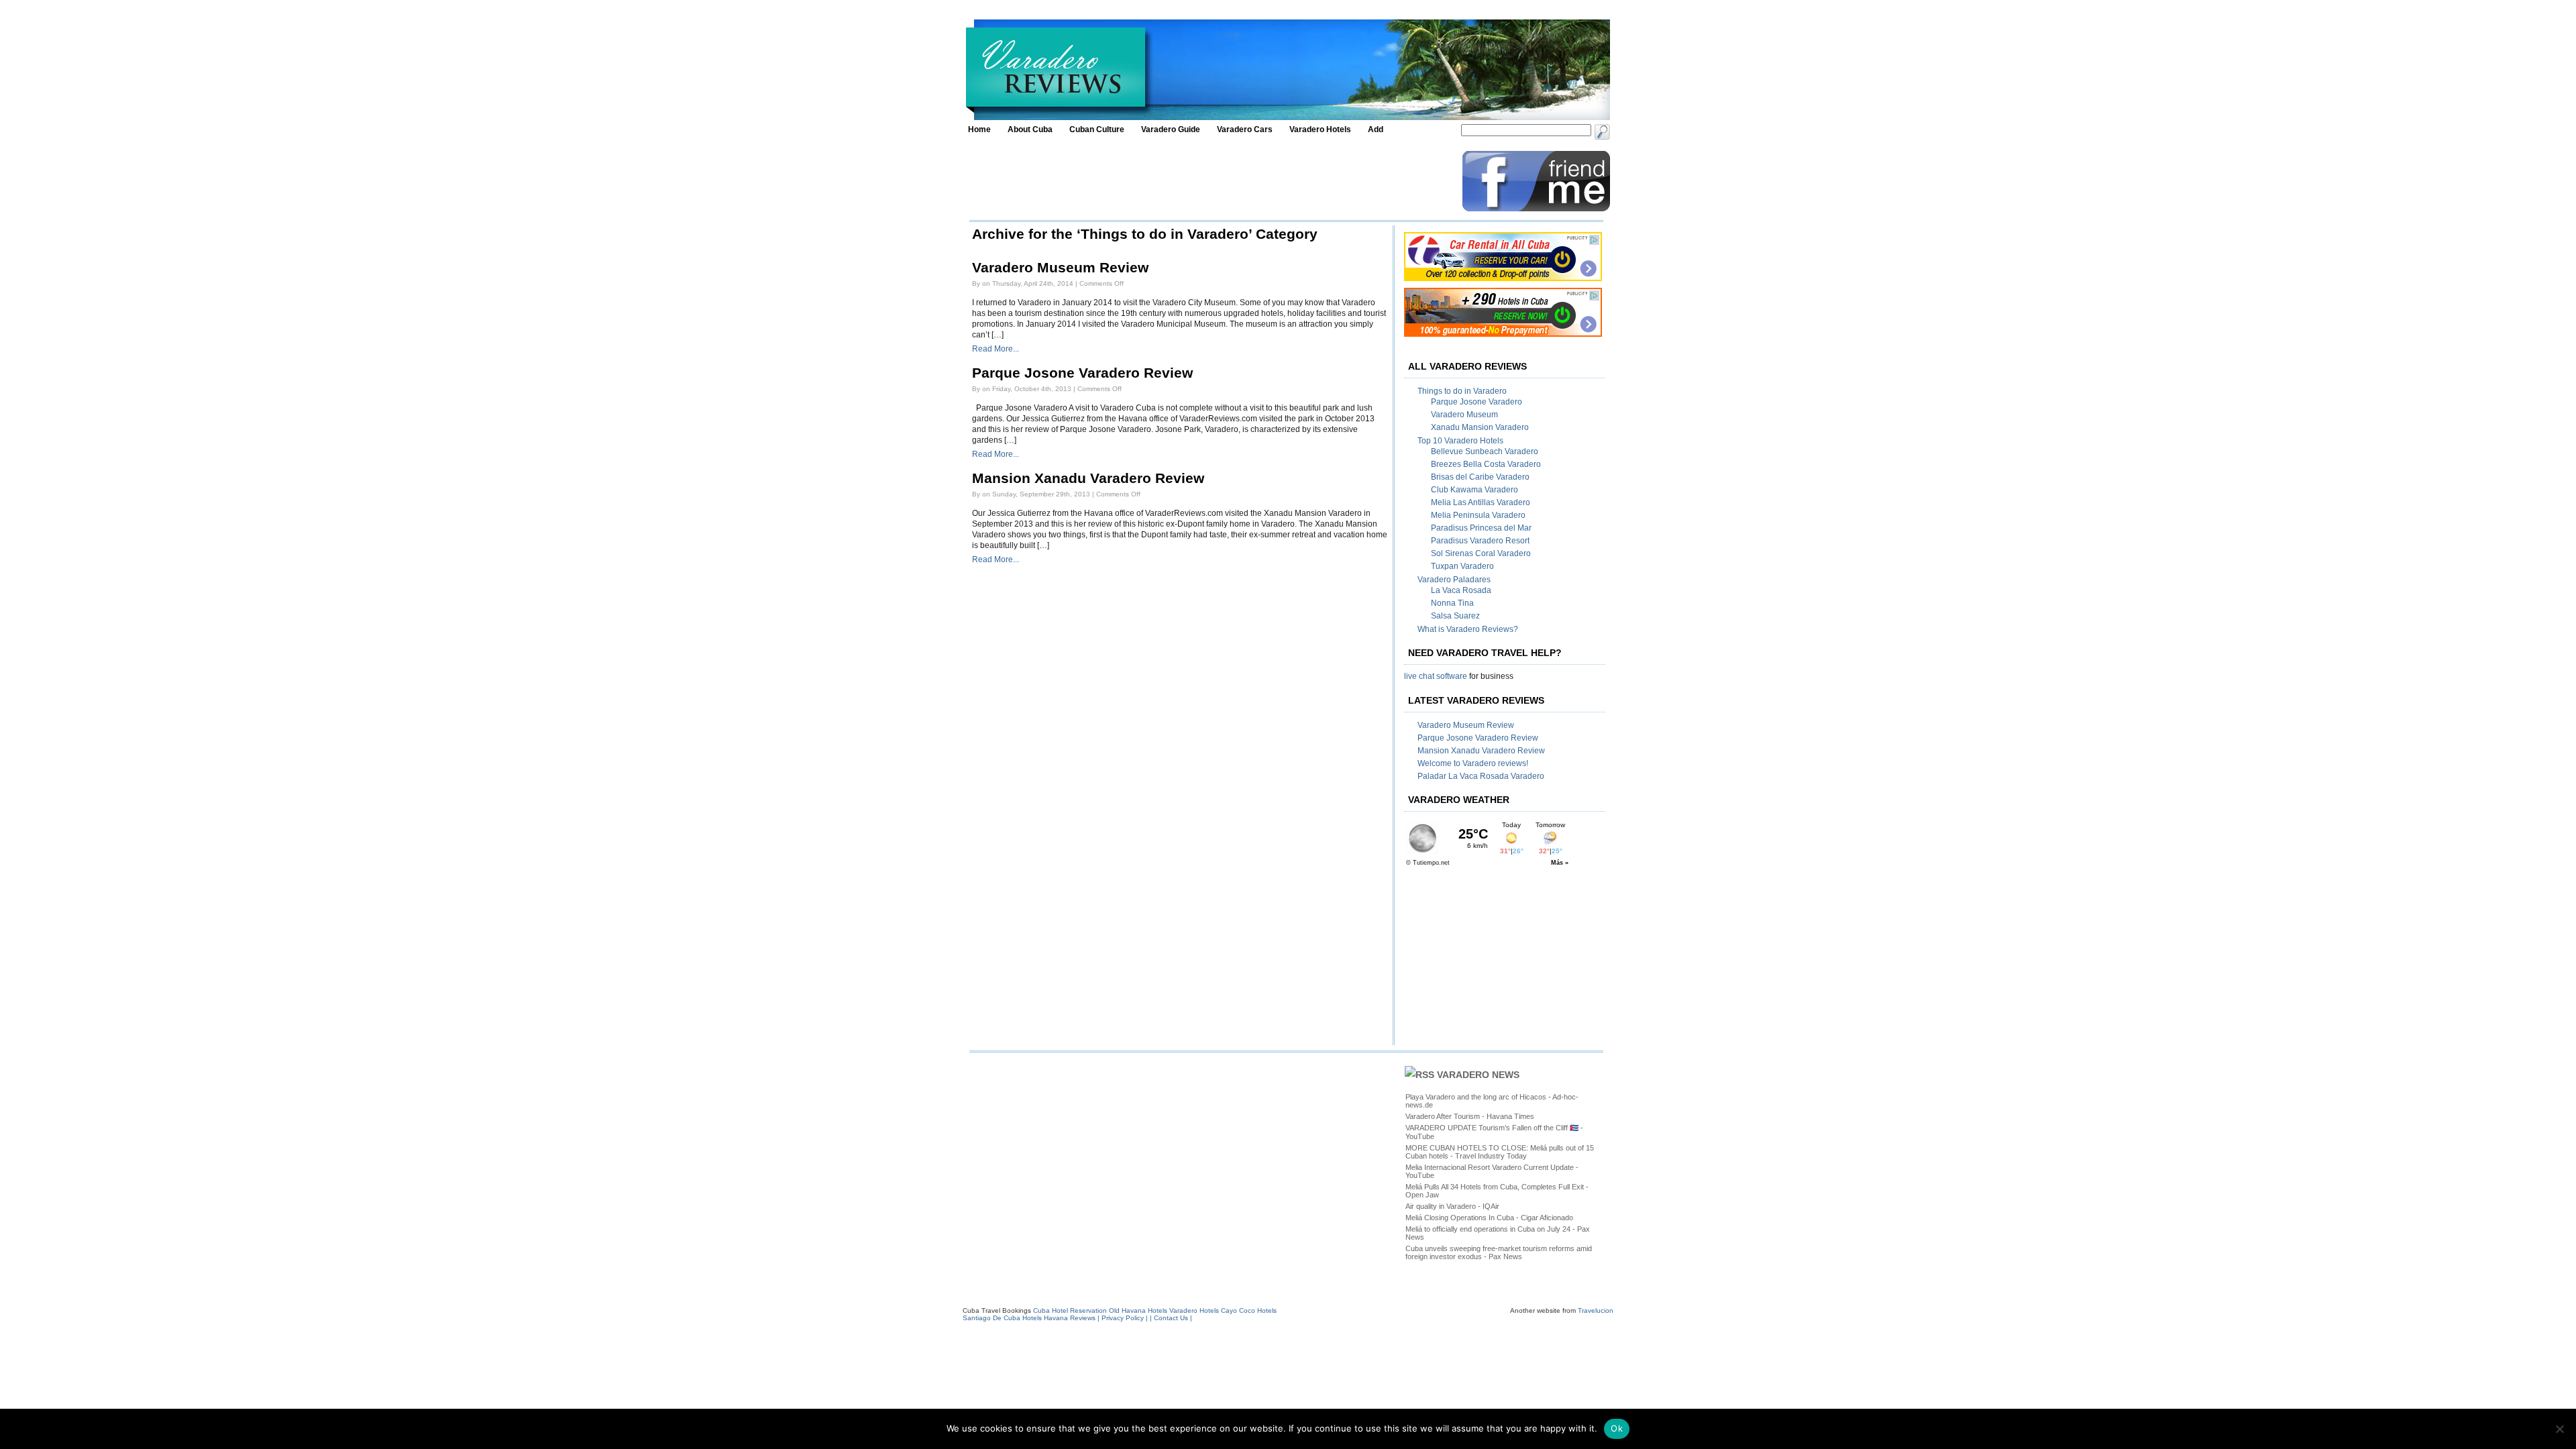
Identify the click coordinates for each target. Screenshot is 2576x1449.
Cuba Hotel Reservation (1070, 1310)
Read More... (996, 349)
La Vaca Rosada (1461, 590)
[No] (2559, 1429)
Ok (1617, 1428)
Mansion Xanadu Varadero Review (1088, 478)
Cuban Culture (1097, 129)
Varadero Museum (1464, 415)
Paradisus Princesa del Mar (1481, 528)
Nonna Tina (1452, 603)
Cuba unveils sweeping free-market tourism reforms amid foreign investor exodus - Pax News (1499, 1252)
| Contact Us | (1171, 1318)
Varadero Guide (1171, 129)
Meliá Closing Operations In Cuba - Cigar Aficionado (1489, 1218)
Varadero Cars (1245, 129)
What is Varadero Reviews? (1468, 629)
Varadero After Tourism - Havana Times (1470, 1116)
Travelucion (1596, 1310)
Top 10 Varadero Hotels (1460, 441)
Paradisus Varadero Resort (1480, 541)
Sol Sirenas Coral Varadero (1481, 553)
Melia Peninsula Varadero (1478, 515)
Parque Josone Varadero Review (1082, 373)
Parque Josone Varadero (1477, 402)
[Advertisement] (1212, 181)
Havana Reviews (1070, 1318)
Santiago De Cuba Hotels (1002, 1318)
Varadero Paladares (1454, 580)
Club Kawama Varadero (1474, 490)
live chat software (1436, 676)
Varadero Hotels (1320, 129)
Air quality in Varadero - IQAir (1452, 1206)
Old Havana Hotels (1138, 1310)
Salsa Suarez (1455, 616)
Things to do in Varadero (1462, 391)
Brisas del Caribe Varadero (1480, 477)
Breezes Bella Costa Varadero (1486, 464)
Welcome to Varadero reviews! (1473, 763)
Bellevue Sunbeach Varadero (1485, 451)
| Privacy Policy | (1124, 1318)
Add (1376, 129)
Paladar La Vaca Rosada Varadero (1481, 776)
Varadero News (1478, 1075)
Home (979, 129)
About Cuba (1030, 129)
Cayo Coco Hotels (1249, 1310)
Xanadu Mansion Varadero (1480, 427)
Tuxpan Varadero (1462, 566)
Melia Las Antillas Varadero (1481, 502)
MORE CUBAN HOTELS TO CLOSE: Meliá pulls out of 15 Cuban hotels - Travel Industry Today (1500, 1152)
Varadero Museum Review (1060, 268)
